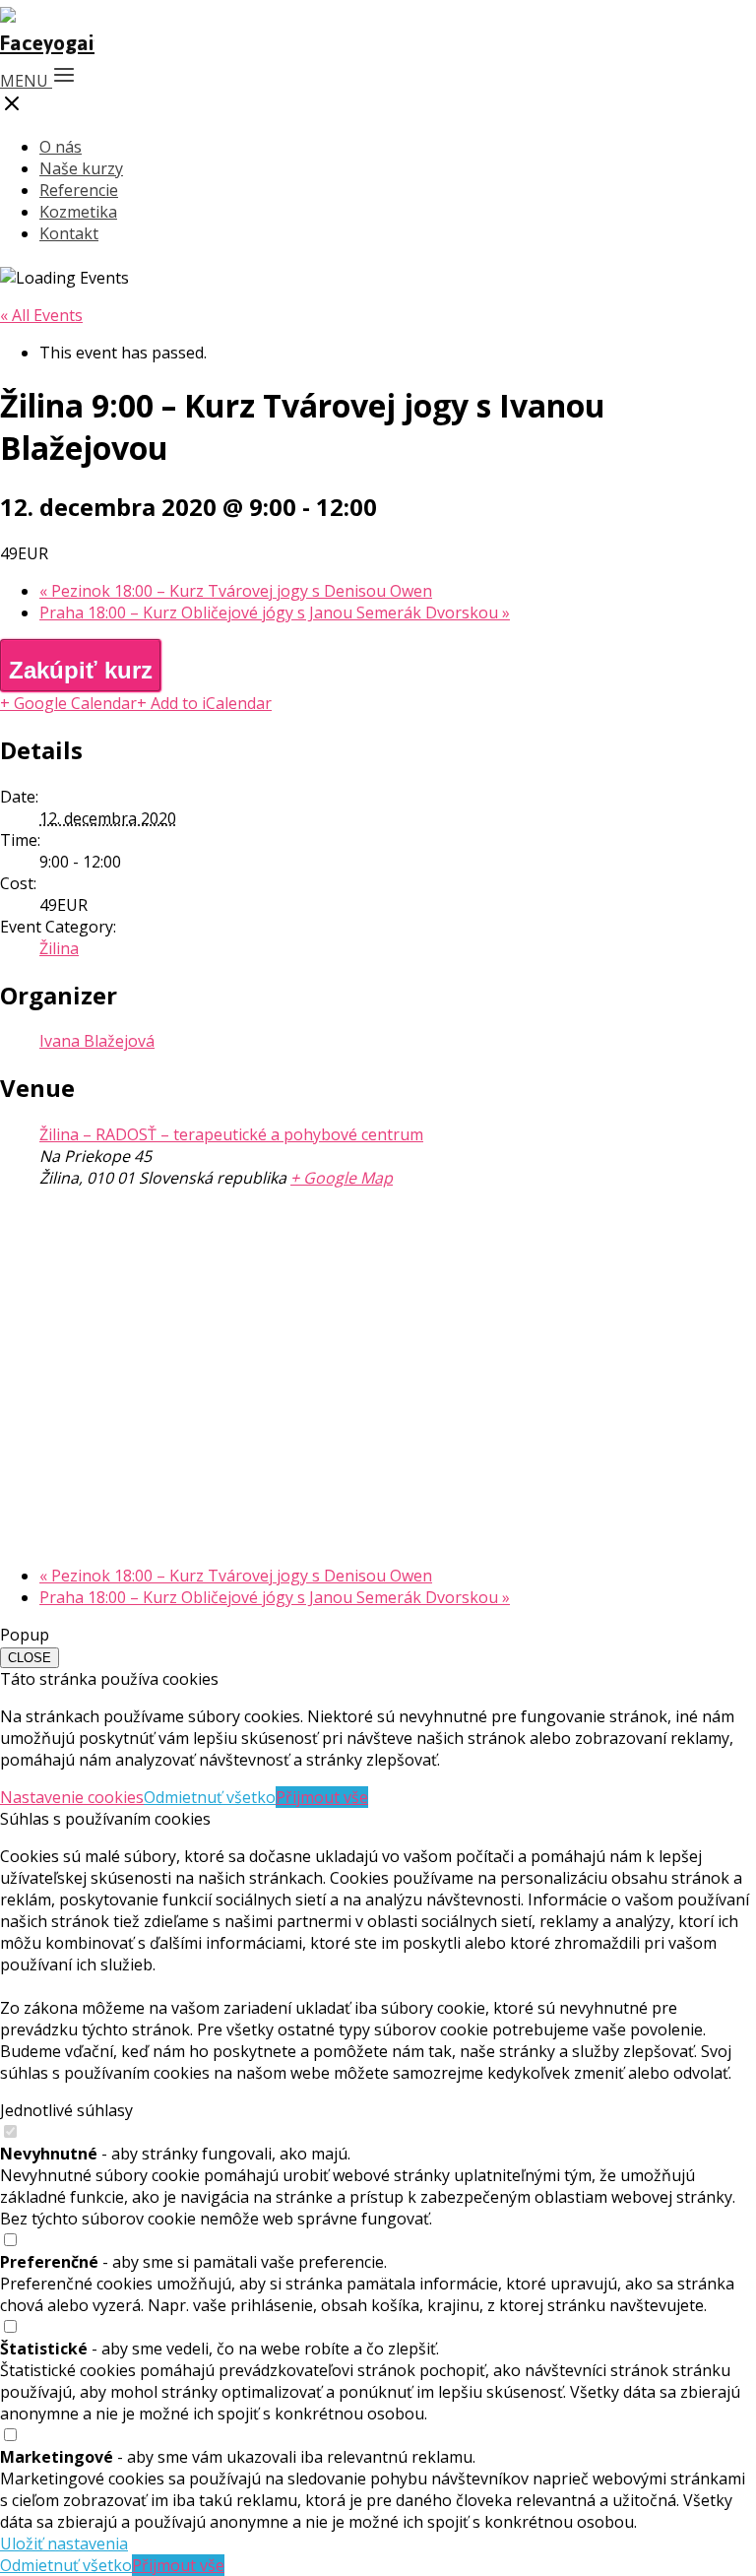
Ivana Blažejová (97, 1041)
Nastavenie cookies (72, 1797)
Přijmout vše (322, 1797)
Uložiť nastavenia (64, 2544)
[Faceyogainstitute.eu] (47, 43)
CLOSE (30, 1658)
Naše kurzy (81, 168)
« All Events (41, 315)
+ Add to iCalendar (204, 703)
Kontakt (69, 233)
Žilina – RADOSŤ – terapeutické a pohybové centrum (231, 1134)
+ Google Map (342, 1178)
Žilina (59, 948)
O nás (61, 147)
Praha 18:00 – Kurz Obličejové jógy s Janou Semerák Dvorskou (275, 612)
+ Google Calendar (68, 703)
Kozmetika (78, 212)
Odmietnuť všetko (210, 1797)
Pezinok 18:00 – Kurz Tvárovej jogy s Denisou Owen (236, 591)
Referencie (79, 190)
